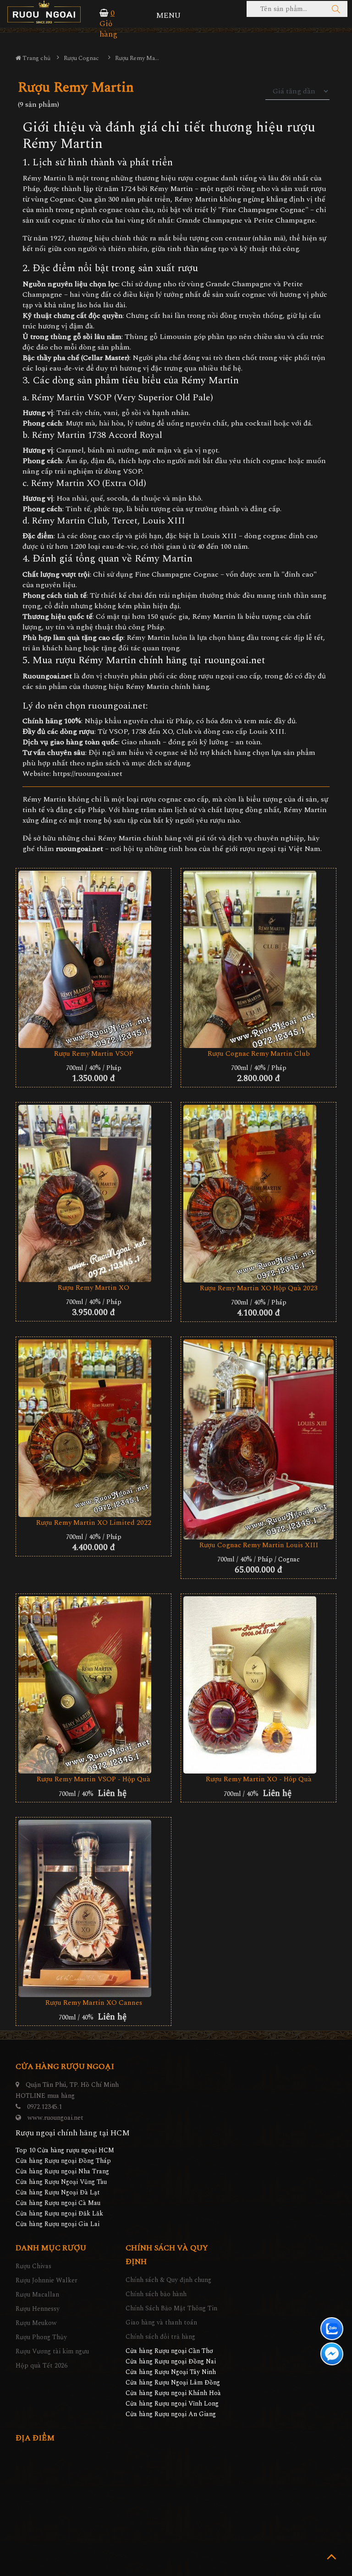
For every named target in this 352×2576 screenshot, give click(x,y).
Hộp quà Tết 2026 (41, 2366)
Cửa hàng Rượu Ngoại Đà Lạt (58, 2192)
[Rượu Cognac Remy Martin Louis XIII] (258, 1439)
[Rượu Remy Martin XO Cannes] (93, 1908)
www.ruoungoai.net (55, 2118)
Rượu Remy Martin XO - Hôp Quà (259, 1779)
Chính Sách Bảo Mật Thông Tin (171, 2308)
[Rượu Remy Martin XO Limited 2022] (93, 1428)
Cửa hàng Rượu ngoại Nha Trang (62, 2171)
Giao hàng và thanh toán (161, 2322)
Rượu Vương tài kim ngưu (52, 2351)
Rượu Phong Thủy (41, 2337)
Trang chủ (36, 58)
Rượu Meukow (36, 2323)
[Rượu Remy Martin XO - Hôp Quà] (258, 1685)
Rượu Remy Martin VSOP (94, 1054)
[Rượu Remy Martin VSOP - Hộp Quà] (93, 1685)
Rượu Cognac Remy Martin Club (259, 1054)
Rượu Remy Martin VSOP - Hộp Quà (93, 1779)
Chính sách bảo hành (156, 2294)
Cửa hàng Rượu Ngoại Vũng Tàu (61, 2182)
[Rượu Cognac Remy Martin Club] (258, 959)
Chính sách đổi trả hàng (160, 2337)
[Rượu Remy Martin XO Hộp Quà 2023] (258, 1194)
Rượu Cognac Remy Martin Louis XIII (259, 1545)
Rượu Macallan (37, 2295)
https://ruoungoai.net (88, 774)
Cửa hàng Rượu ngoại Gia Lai (58, 2224)
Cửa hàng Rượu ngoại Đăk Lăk (59, 2213)
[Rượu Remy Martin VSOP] (93, 959)
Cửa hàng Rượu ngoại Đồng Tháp (63, 2161)
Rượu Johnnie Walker (47, 2280)
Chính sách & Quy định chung (168, 2280)
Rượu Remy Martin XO (93, 1288)
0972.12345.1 (44, 2107)
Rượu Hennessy (38, 2309)
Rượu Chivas (33, 2266)
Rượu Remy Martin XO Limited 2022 (94, 1523)
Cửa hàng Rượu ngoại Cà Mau (58, 2203)
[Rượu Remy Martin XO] (93, 1193)
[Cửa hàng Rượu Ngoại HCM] (44, 12)
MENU (168, 16)
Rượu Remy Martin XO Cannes (94, 2003)
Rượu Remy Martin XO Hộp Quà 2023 (259, 1288)
